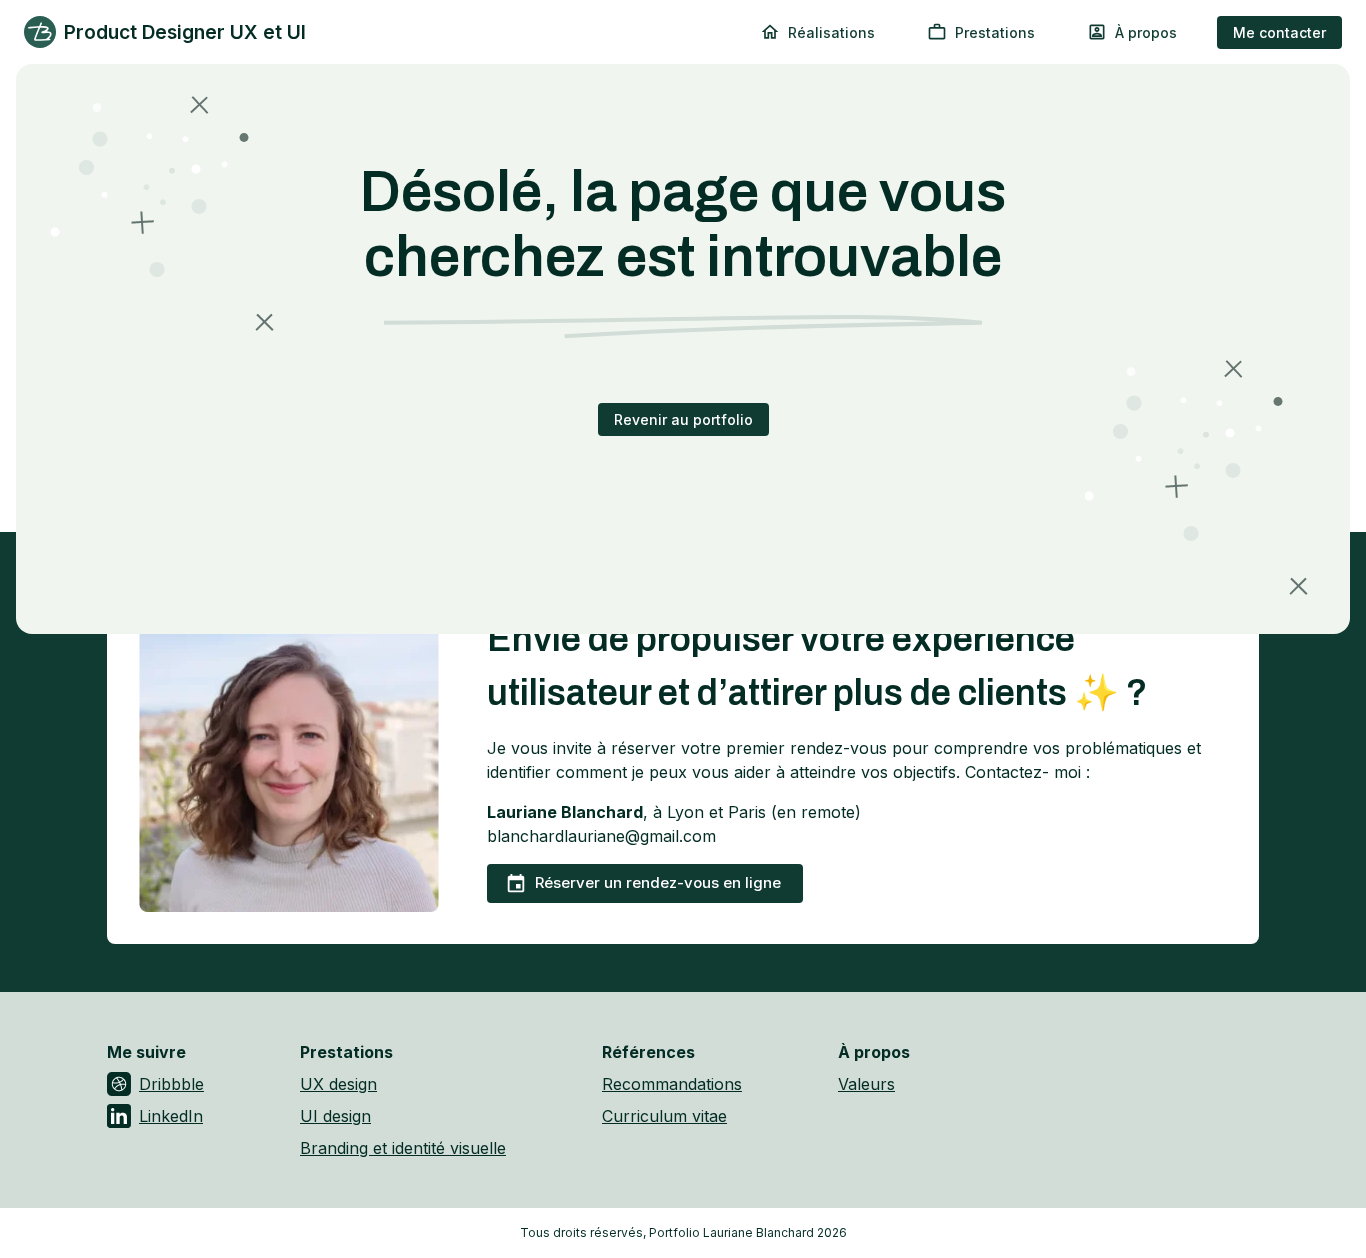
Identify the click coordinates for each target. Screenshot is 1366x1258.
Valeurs (866, 1084)
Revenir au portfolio (683, 419)
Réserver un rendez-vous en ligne (658, 882)
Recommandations (672, 1084)
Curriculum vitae (664, 1116)
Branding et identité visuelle (403, 1148)
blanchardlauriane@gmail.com (601, 836)
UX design (338, 1084)
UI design (335, 1116)
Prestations (995, 32)
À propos (1146, 32)
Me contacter (1279, 32)
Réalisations (831, 32)
